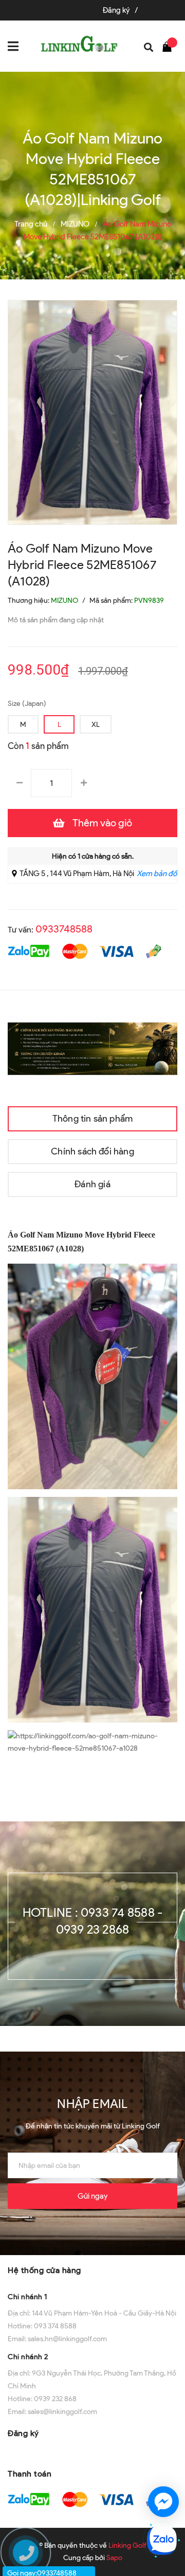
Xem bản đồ (157, 874)
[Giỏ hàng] (170, 46)
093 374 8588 (55, 2326)
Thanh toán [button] (30, 2474)
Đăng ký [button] (23, 2433)
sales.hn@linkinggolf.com (67, 2339)
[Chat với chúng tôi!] (163, 2502)
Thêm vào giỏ (102, 823)
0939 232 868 (55, 2399)
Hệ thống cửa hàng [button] (44, 2270)
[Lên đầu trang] (164, 2465)
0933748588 (64, 929)
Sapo (114, 2558)
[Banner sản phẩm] (92, 1048)
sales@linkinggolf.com (62, 2412)
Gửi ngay (92, 2196)
